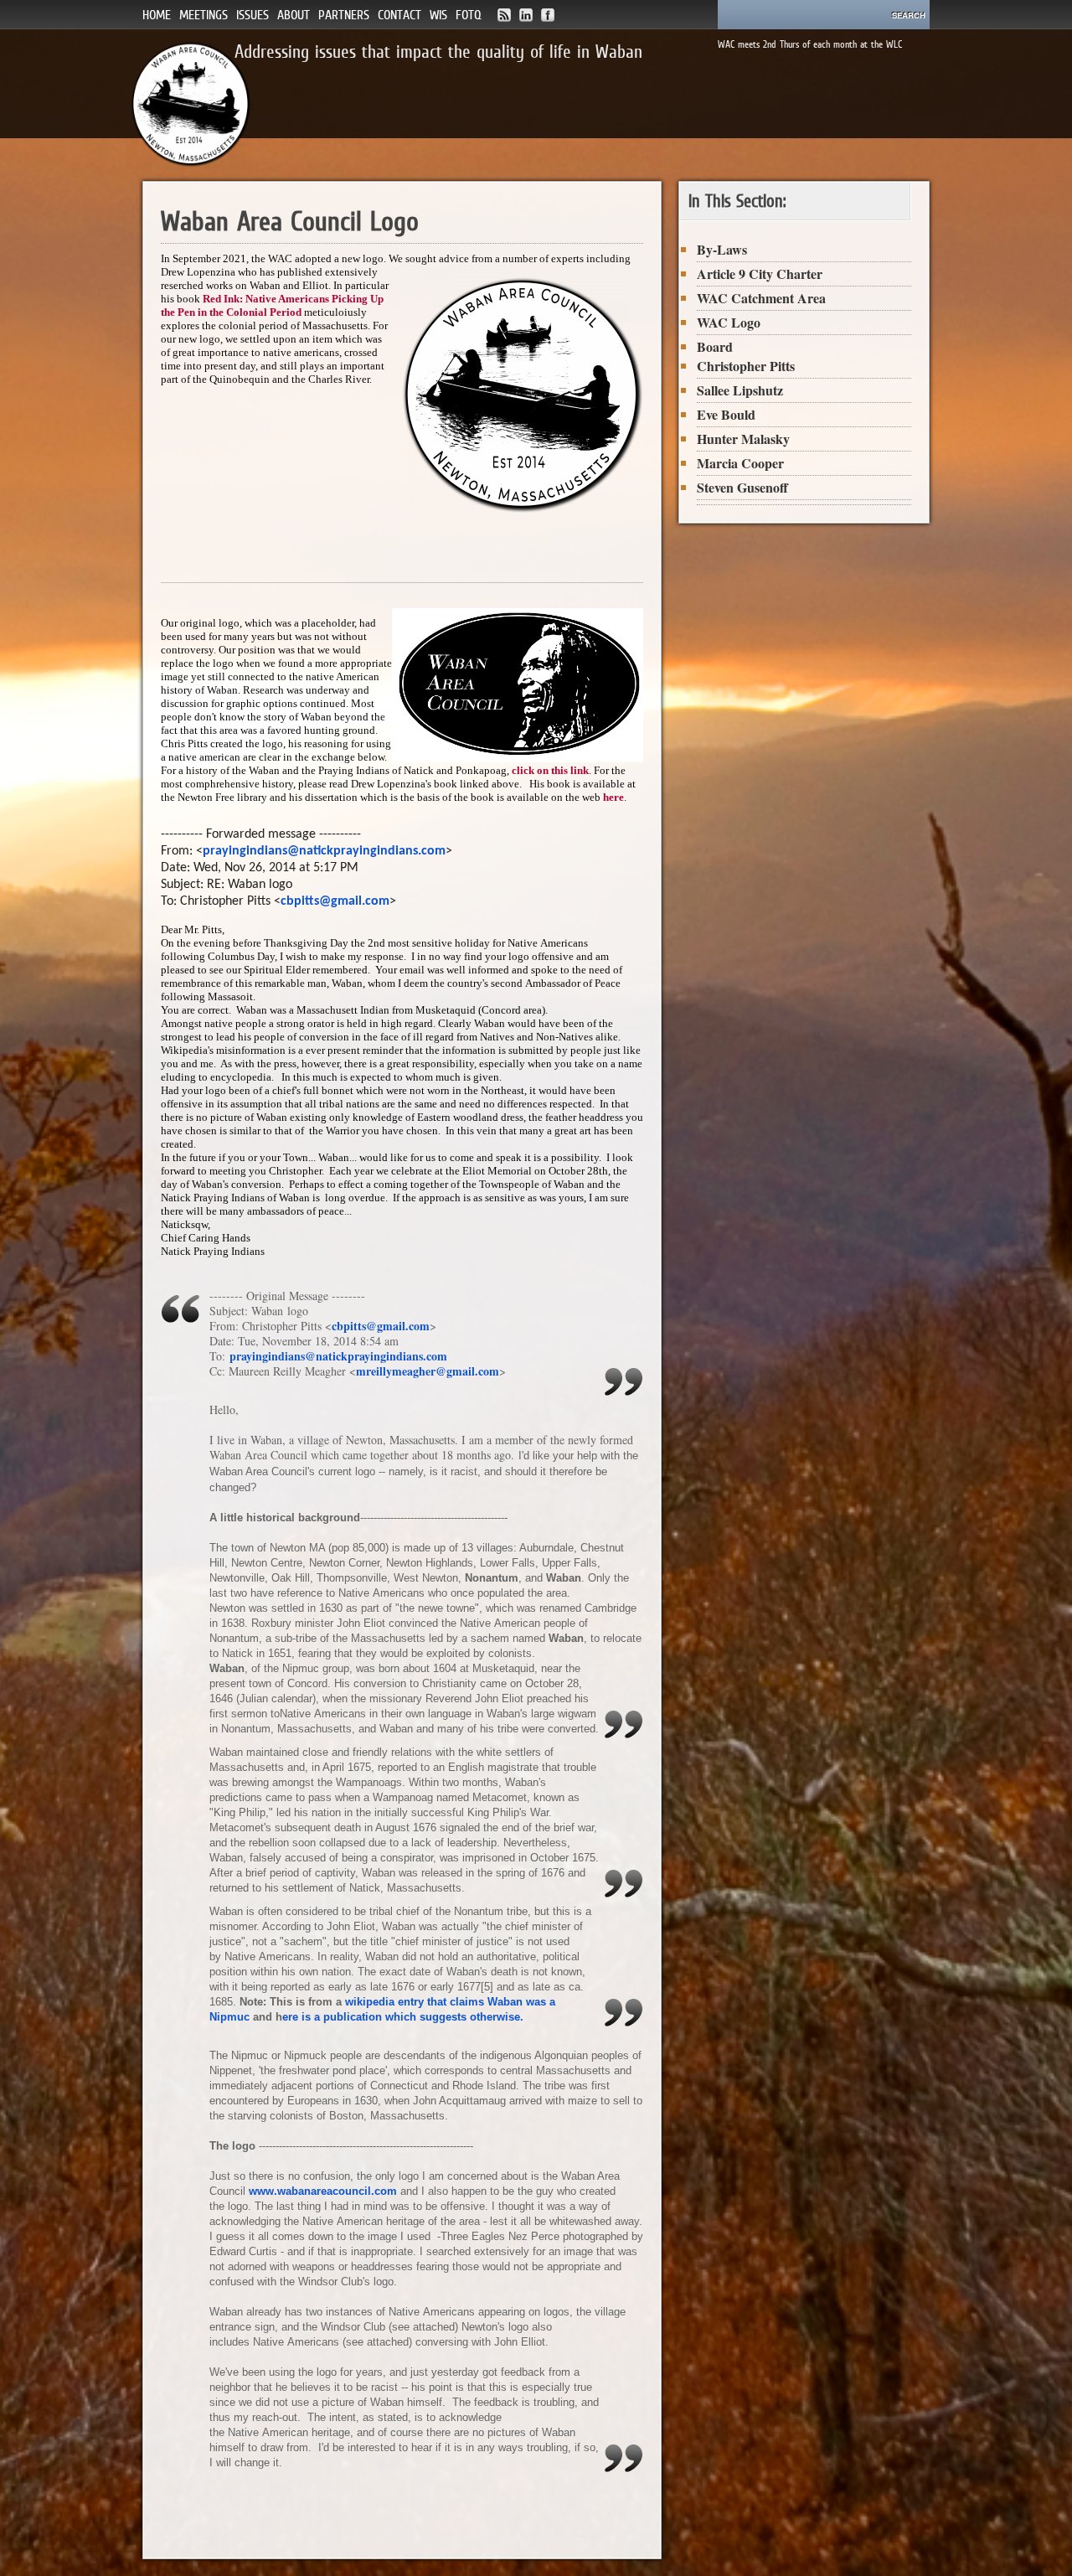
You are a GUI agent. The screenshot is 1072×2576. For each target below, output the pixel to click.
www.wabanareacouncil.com (323, 2191)
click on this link (550, 770)
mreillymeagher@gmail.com (428, 1371)
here (613, 797)
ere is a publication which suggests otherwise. (403, 2017)
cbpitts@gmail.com (335, 901)
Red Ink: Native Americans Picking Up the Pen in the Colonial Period (272, 305)
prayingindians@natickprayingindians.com (324, 851)
